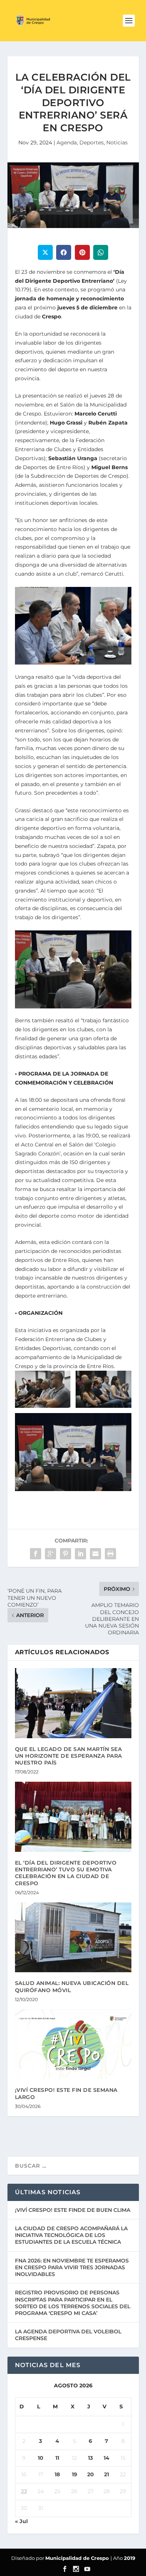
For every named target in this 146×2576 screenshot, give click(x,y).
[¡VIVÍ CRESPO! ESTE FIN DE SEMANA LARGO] (73, 2044)
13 (90, 2458)
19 (74, 2474)
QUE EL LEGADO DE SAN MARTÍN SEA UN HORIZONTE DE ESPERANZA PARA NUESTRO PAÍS (69, 1756)
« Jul (21, 2521)
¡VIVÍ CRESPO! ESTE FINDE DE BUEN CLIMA (73, 2210)
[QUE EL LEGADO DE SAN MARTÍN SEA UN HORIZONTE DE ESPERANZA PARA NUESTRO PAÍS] (73, 1703)
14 (107, 2458)
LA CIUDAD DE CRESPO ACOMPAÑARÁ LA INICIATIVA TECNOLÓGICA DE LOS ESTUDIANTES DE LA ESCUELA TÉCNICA (71, 2235)
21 (107, 2474)
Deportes (92, 143)
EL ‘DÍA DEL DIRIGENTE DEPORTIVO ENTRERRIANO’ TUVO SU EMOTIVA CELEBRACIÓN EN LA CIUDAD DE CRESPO (66, 1873)
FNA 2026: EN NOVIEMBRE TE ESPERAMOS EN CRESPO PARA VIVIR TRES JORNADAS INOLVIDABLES (72, 2267)
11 (57, 2458)
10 (41, 2458)
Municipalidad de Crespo (78, 2558)
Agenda (67, 143)
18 (57, 2474)
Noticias (117, 143)
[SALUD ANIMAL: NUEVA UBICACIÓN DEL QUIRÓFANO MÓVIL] (73, 1938)
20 (91, 2474)
